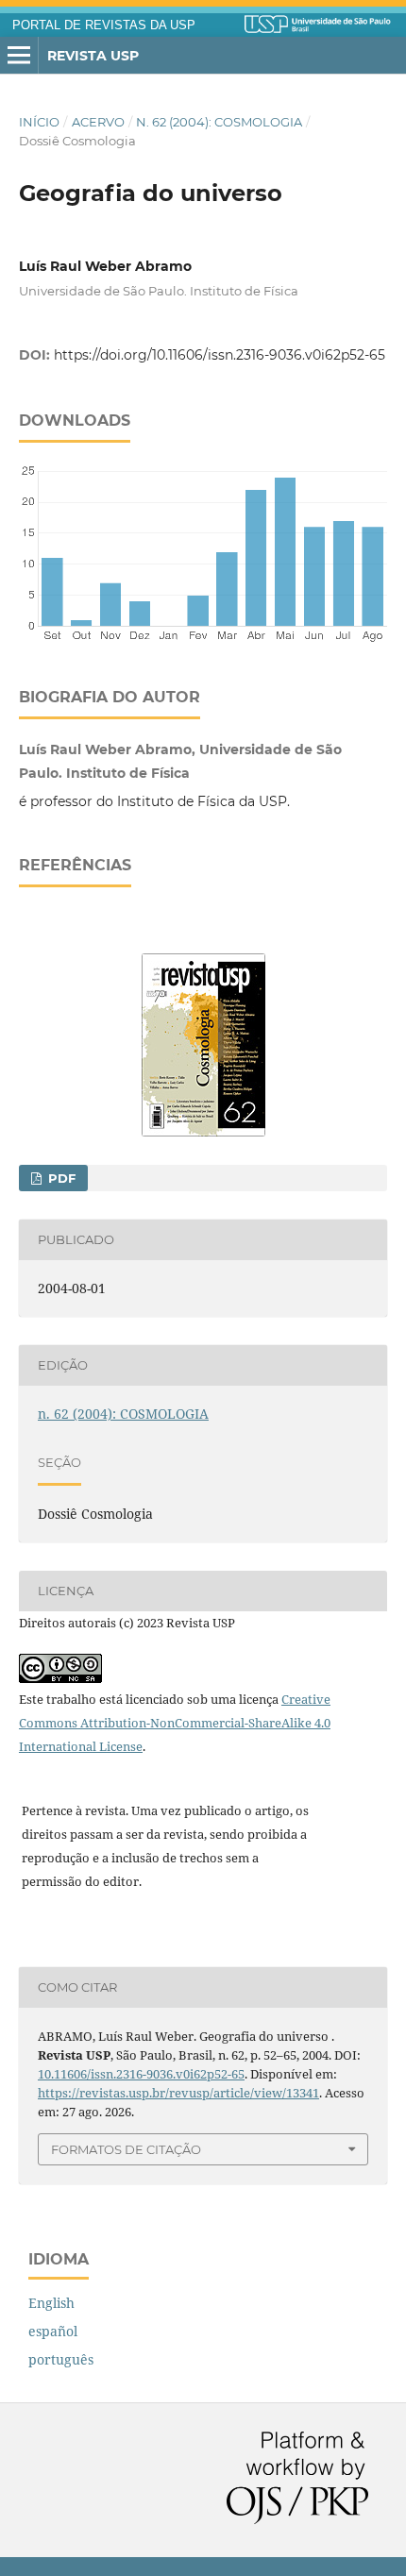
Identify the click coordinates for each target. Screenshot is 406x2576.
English (51, 2303)
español (53, 2331)
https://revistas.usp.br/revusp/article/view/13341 (178, 2093)
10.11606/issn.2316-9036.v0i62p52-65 (141, 2074)
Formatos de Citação (126, 2149)
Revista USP (93, 56)
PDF (60, 1178)
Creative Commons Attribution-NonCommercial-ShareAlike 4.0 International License (175, 1723)
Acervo (98, 122)
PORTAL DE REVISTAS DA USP (104, 25)
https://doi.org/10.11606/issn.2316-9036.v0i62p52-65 (220, 355)
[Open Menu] (19, 56)
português (61, 2359)
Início (39, 122)
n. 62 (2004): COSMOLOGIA (219, 122)
